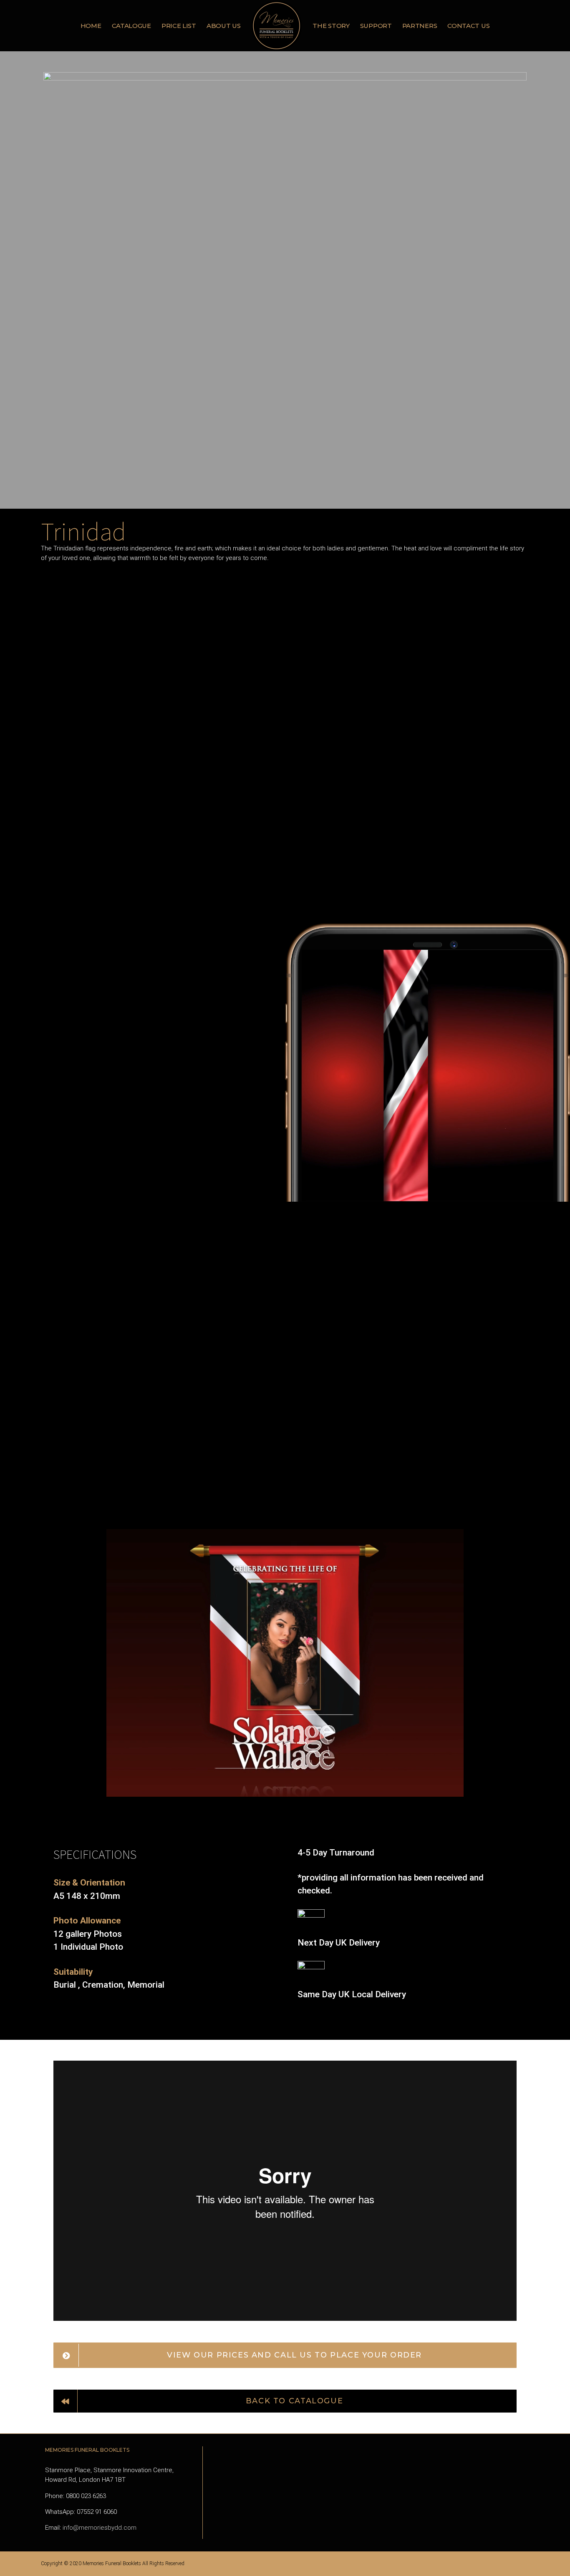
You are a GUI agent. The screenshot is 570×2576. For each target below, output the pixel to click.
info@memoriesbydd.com (100, 2563)
